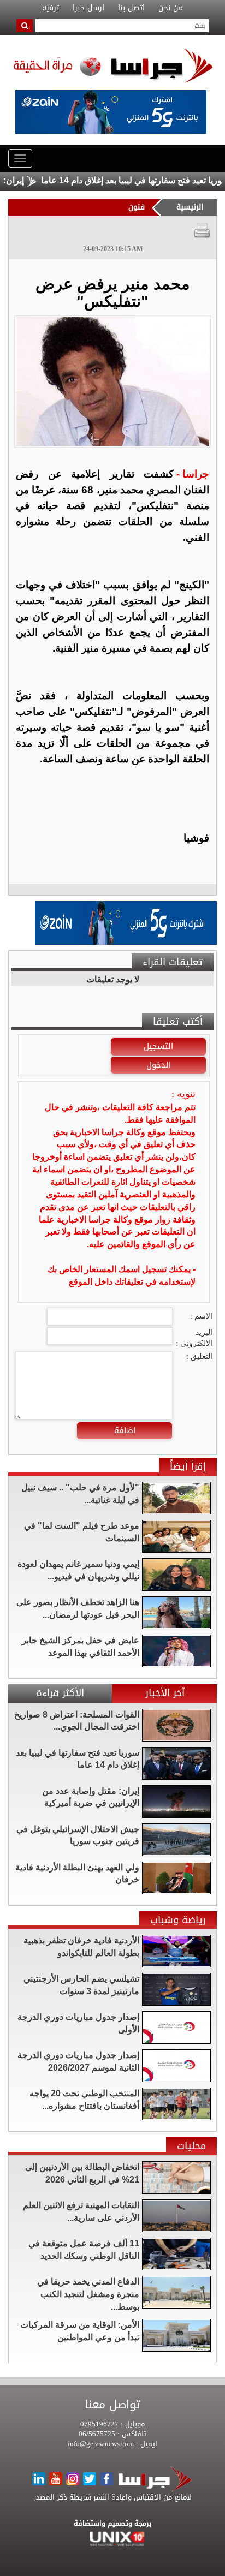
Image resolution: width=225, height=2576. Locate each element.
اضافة (125, 1430)
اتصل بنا (131, 8)
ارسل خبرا (88, 8)
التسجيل (158, 1046)
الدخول (159, 1065)
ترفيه (51, 8)
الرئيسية (190, 207)
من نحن (171, 8)
